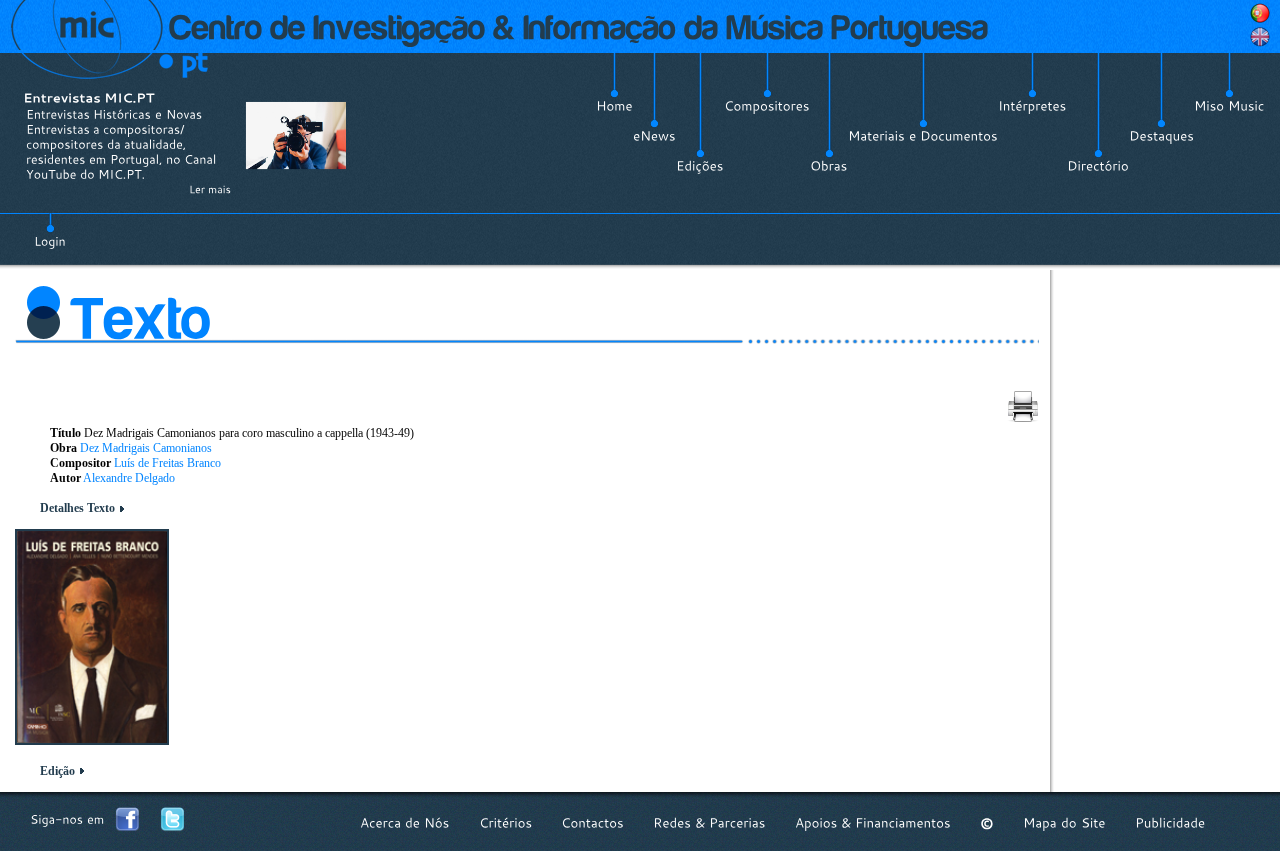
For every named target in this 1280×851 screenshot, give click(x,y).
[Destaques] (1161, 136)
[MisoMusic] (1229, 106)
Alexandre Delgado (129, 478)
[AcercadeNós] (405, 823)
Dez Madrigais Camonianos (146, 448)
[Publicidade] (1170, 823)
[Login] (50, 230)
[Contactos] (592, 823)
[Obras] (829, 166)
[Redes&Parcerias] (709, 823)
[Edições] (700, 166)
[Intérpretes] (1032, 106)
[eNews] (654, 136)
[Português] (1260, 13)
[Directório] (1098, 166)
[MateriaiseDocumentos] (923, 136)
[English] (1260, 37)
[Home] (614, 106)
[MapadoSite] (1064, 823)
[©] (987, 823)
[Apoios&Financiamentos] (873, 823)
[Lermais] (210, 189)
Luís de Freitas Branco (167, 463)
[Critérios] (505, 823)
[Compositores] (767, 106)
